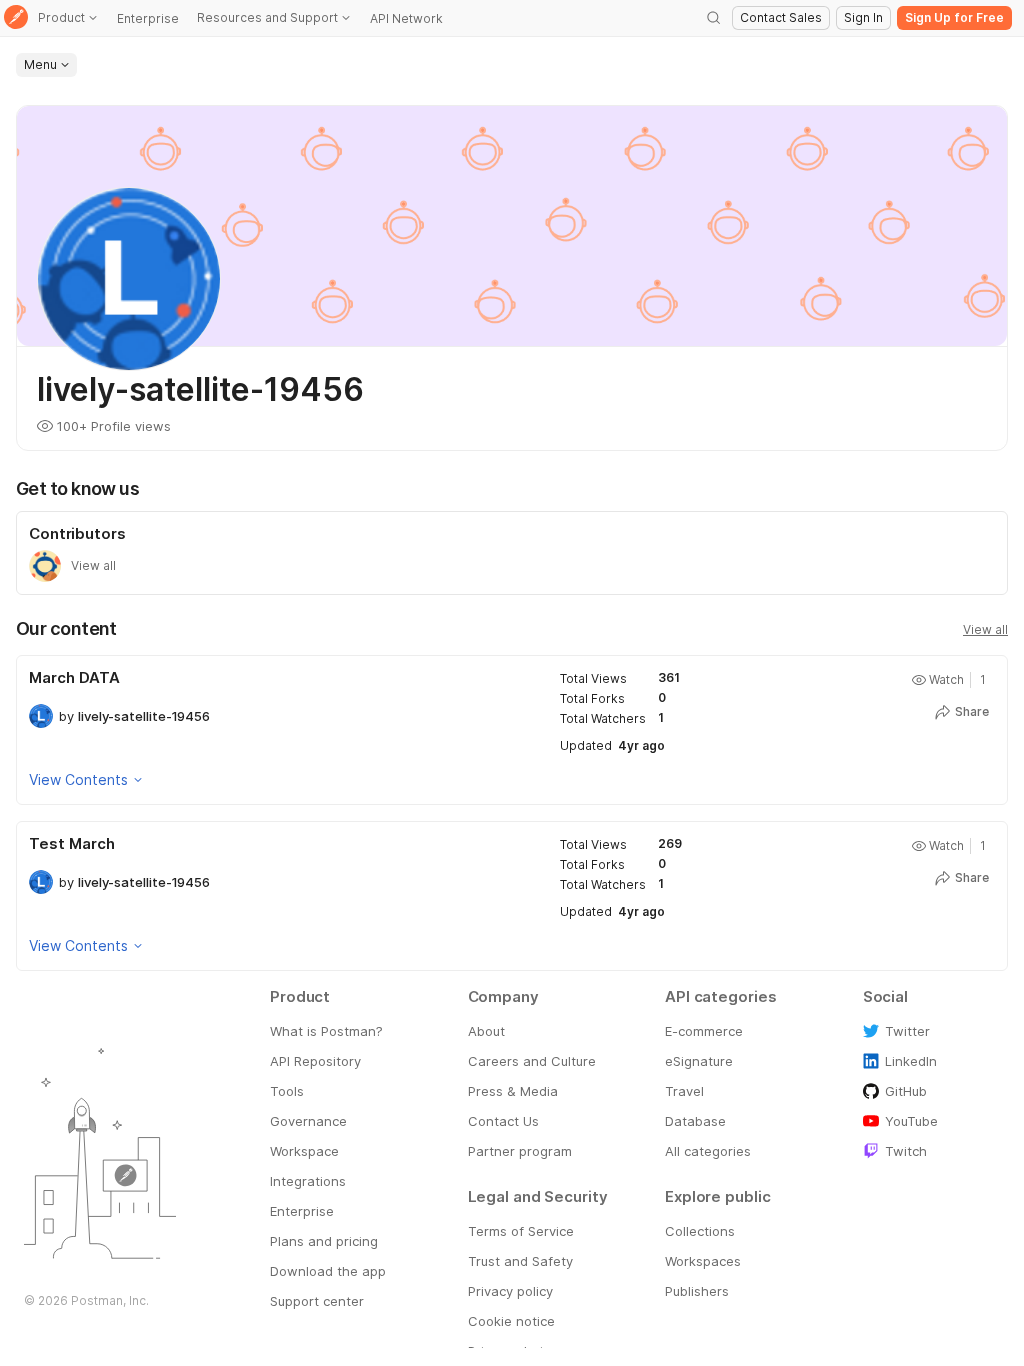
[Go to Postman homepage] (16, 18)
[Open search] (714, 18)
